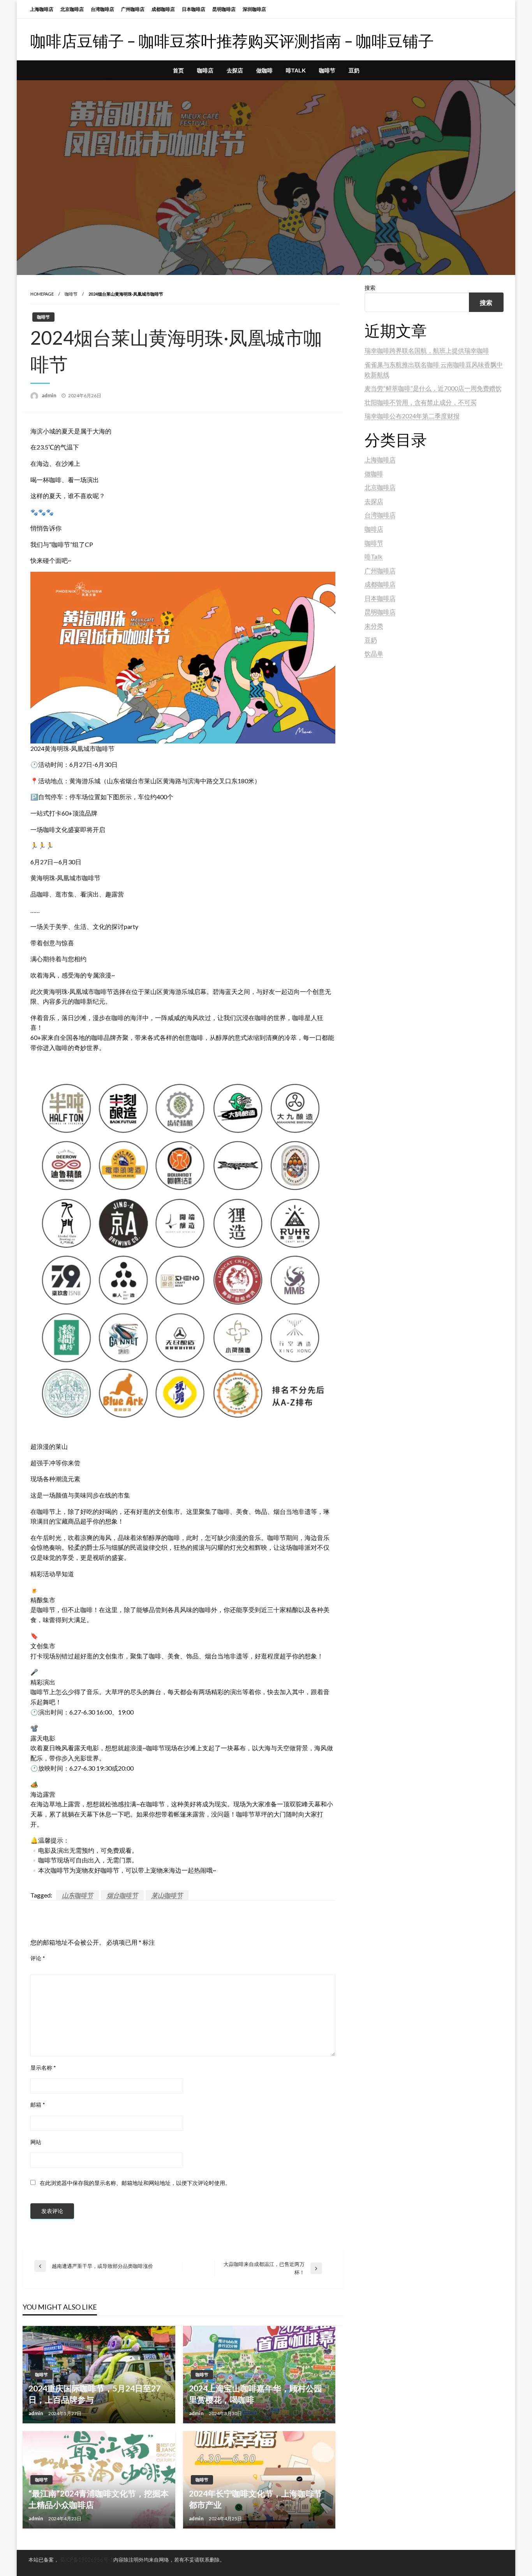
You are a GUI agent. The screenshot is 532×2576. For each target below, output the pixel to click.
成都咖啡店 (163, 9)
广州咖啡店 (133, 9)
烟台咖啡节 (122, 1895)
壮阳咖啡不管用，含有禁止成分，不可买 (421, 402)
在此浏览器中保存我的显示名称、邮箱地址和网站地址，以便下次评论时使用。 (135, 2183)
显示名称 (43, 2068)
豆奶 (354, 70)
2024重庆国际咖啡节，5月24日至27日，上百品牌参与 (94, 2394)
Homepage (42, 294)
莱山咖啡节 (167, 1895)
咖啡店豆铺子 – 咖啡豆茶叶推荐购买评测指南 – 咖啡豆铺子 (232, 41)
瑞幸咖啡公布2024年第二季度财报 (412, 416)
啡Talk (296, 70)
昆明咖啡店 (224, 9)
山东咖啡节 (78, 1895)
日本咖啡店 (194, 9)
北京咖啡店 (72, 9)
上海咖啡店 (42, 9)
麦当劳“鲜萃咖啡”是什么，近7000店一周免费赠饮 (433, 388)
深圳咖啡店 (254, 9)
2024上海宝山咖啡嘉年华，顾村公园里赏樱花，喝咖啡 (255, 2394)
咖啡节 (327, 70)
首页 (178, 70)
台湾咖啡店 (102, 9)
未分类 (374, 626)
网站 (36, 2142)
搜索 (370, 288)
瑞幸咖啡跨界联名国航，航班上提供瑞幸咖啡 (427, 350)
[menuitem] (178, 70)
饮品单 (374, 653)
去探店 (235, 70)
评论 (38, 1958)
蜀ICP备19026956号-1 (87, 2560)
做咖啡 (264, 70)
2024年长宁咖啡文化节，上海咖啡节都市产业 (255, 2499)
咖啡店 (205, 70)
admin (50, 395)
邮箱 (38, 2105)
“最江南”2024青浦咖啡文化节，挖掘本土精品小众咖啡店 (99, 2499)
